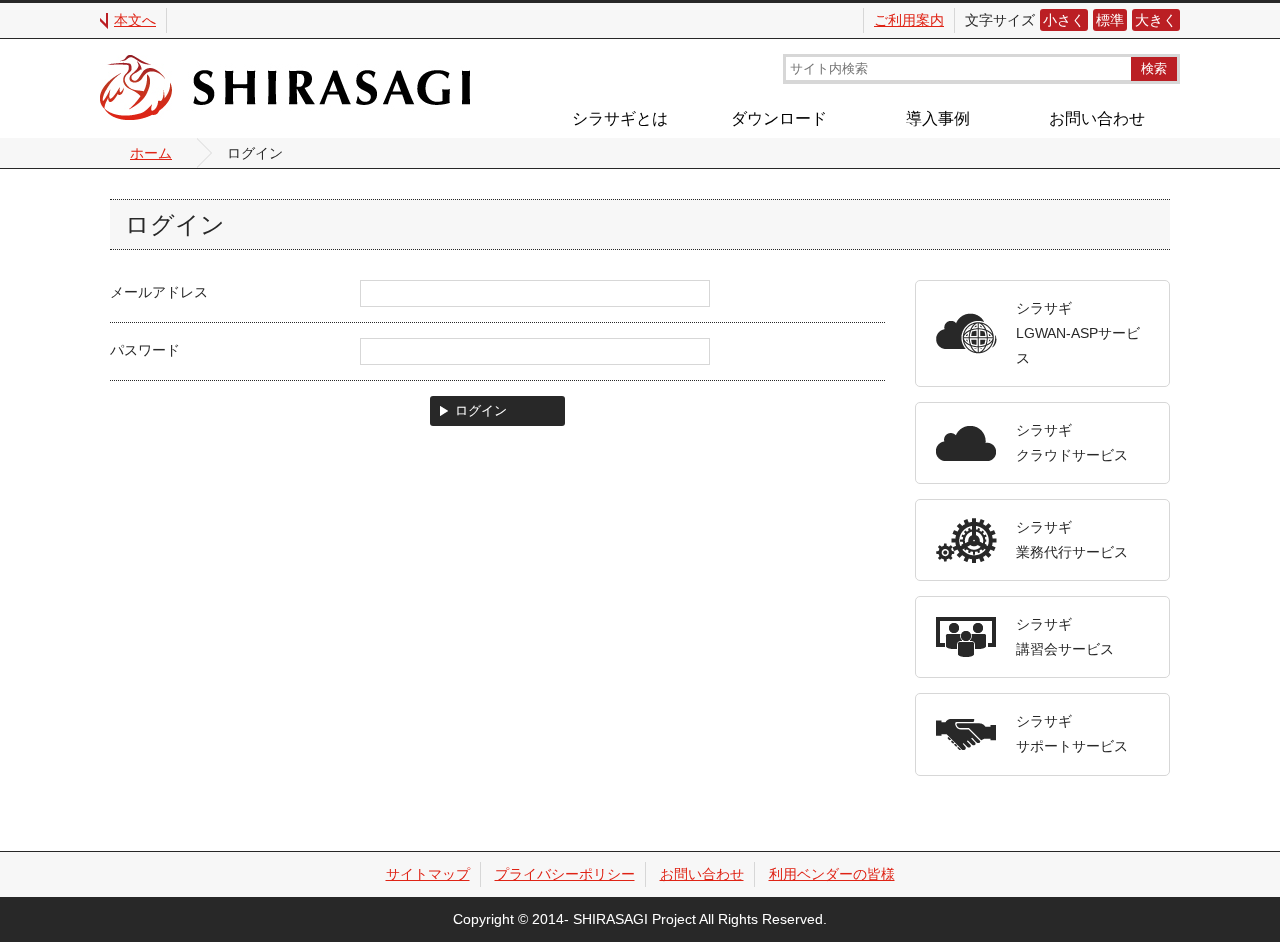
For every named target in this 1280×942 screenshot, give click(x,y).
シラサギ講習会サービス (1065, 636)
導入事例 (938, 118)
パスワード (145, 350)
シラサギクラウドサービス (1072, 442)
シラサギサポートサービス (1072, 733)
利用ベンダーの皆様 (832, 874)
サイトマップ (428, 874)
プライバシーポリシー (565, 874)
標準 (1110, 20)
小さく (1064, 20)
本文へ (135, 20)
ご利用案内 (909, 20)
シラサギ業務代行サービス (1072, 539)
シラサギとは (620, 118)
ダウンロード (779, 118)
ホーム (151, 153)
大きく (1156, 20)
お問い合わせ (1097, 118)
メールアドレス (159, 292)
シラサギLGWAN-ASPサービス (1078, 333)
